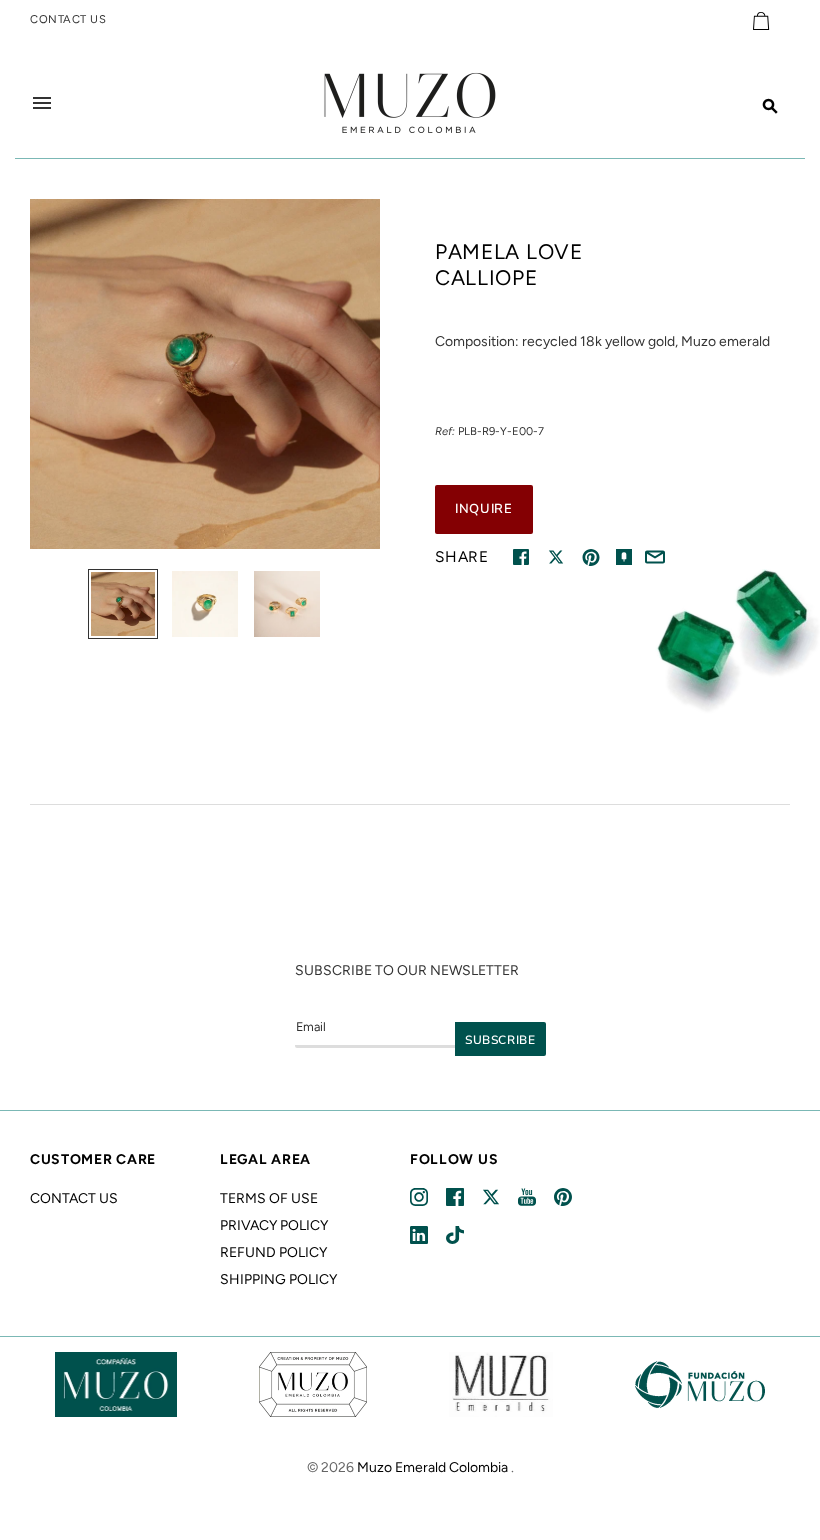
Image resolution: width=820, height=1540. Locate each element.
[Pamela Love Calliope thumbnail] (123, 604)
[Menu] (42, 103)
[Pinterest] (564, 1197)
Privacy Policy (274, 1225)
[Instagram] (420, 1197)
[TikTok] (456, 1235)
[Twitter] (492, 1197)
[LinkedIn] (420, 1235)
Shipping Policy (278, 1279)
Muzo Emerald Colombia (432, 1467)
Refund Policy (273, 1252)
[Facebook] (456, 1197)
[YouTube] (528, 1197)
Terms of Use (269, 1198)
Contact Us (74, 1198)
